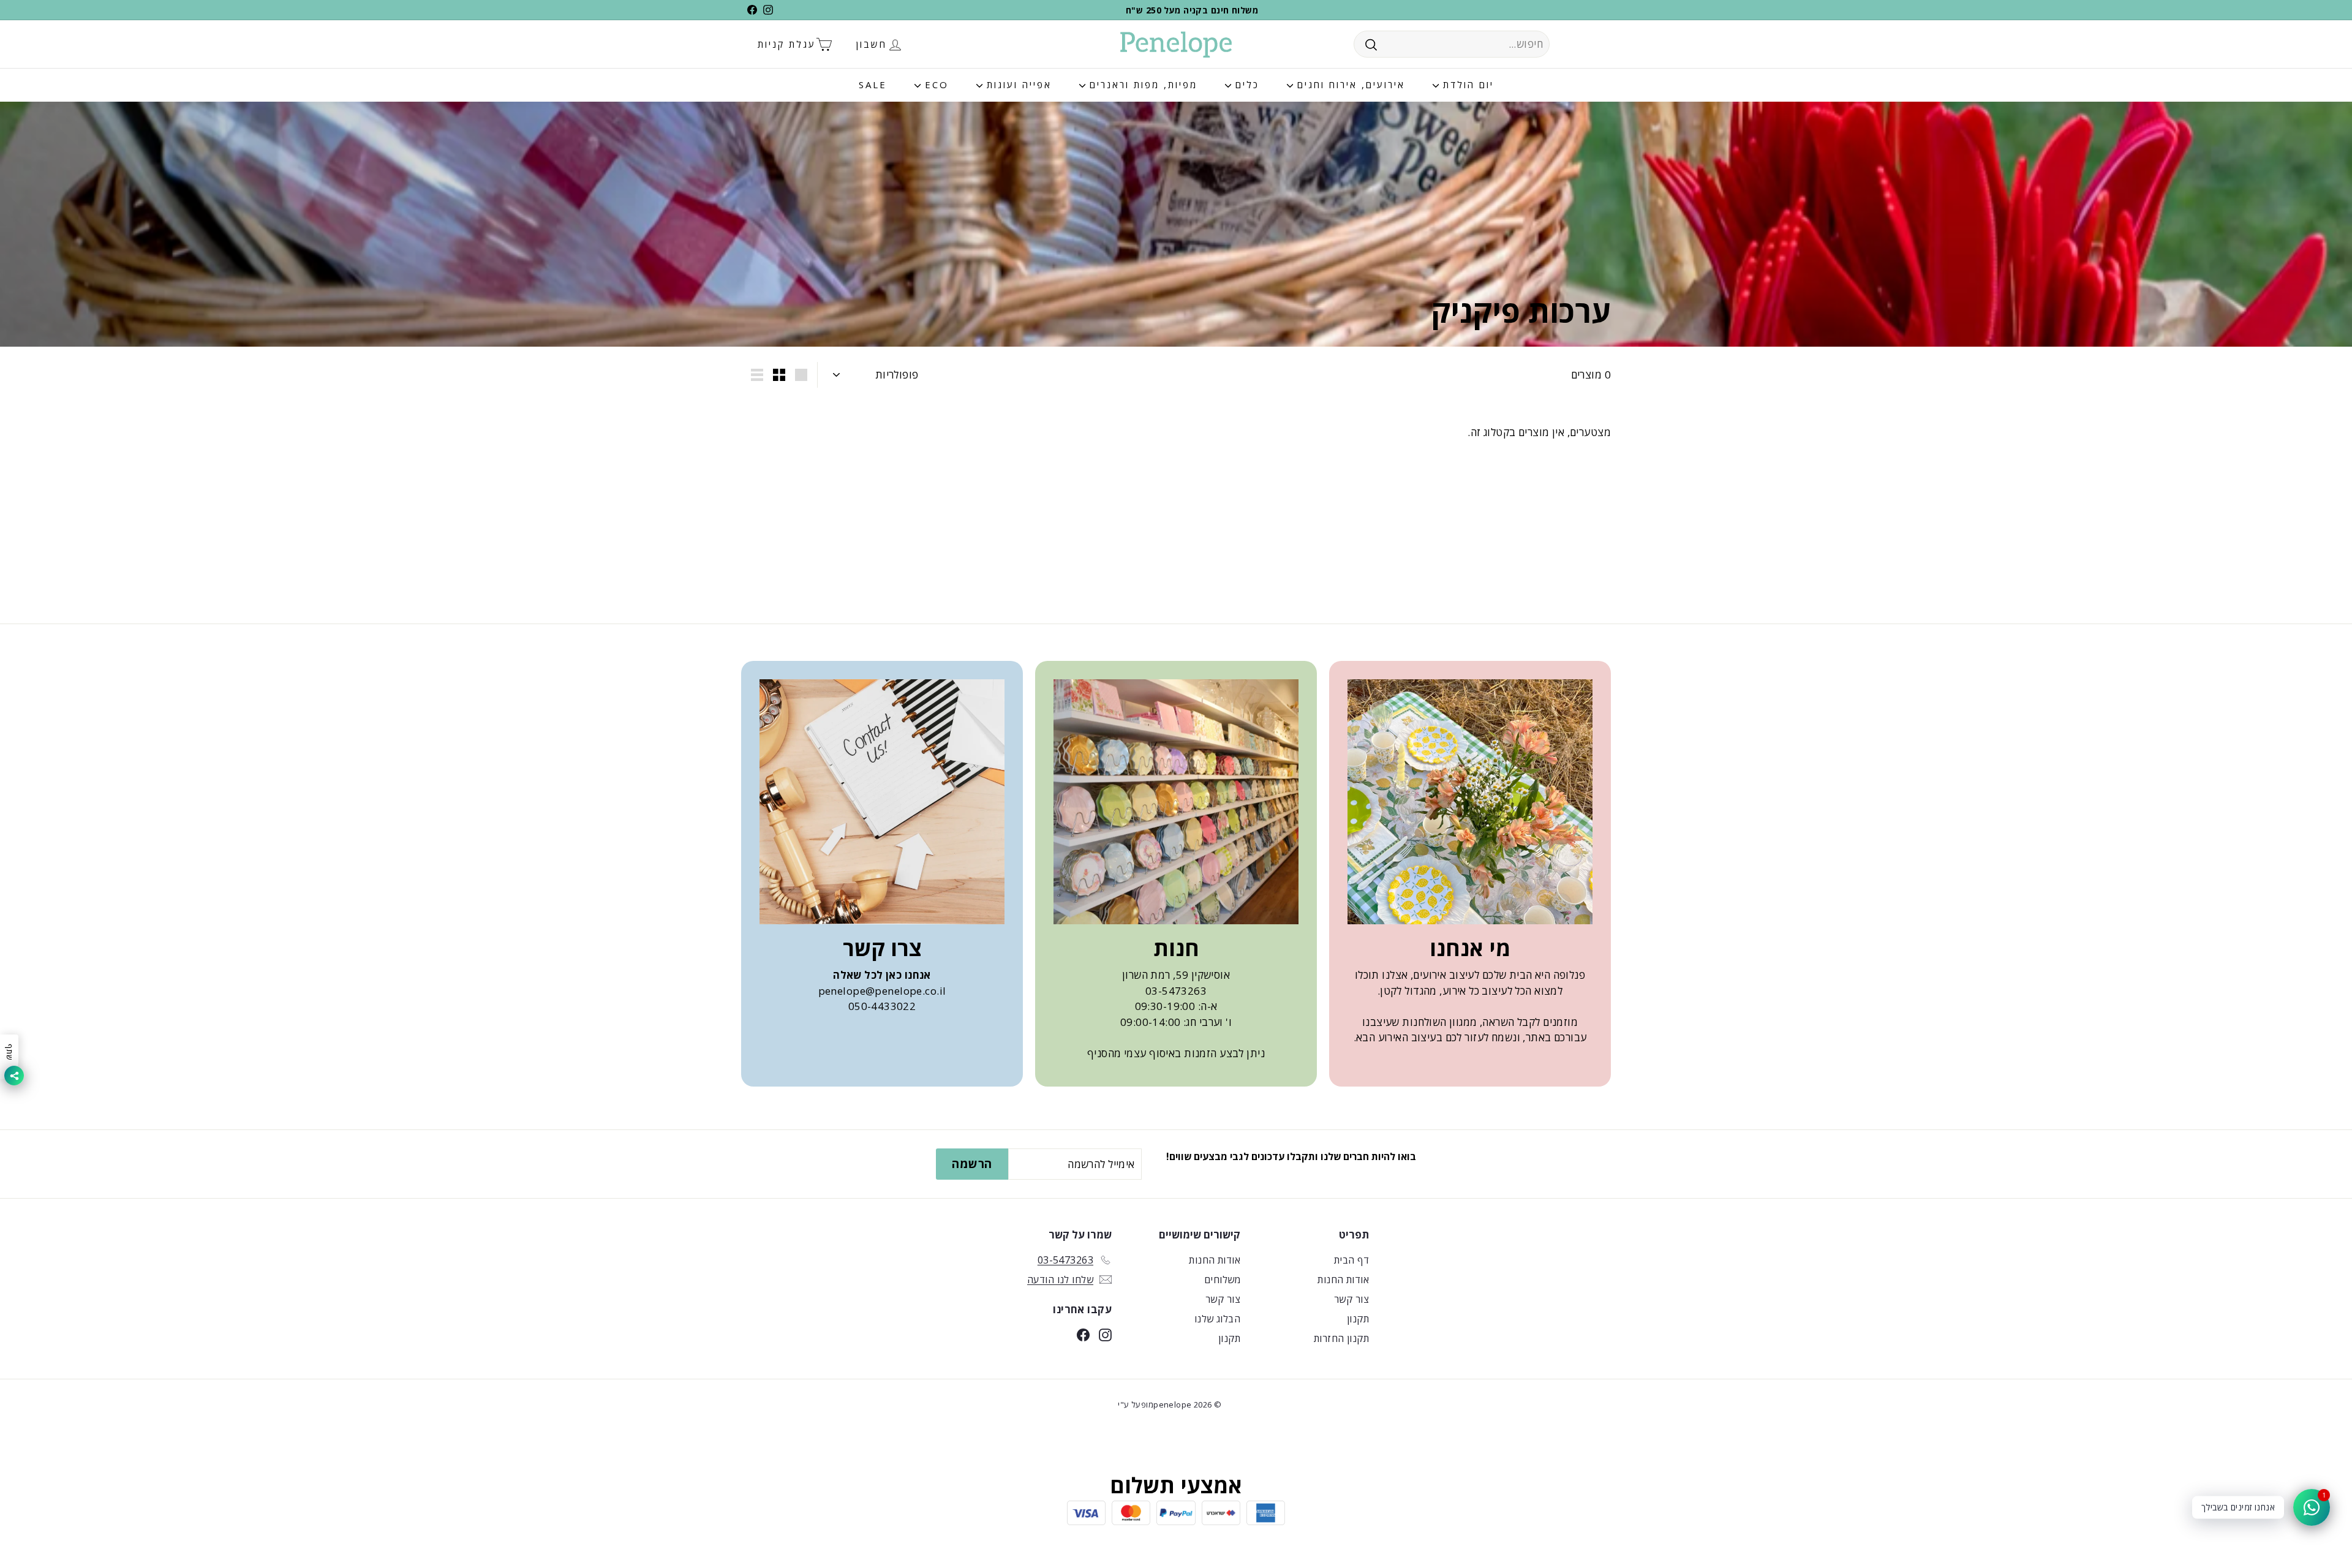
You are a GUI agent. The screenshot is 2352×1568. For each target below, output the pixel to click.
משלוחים (1222, 1280)
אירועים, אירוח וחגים (1349, 85)
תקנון (1358, 1319)
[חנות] (1176, 802)
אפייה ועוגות (1017, 85)
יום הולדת (1466, 85)
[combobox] (1452, 44)
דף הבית (1351, 1260)
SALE (873, 85)
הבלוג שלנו (1217, 1319)
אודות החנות (1343, 1280)
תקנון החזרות (1341, 1338)
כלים (1245, 85)
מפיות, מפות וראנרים (1141, 85)
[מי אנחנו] (1470, 802)
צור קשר (1351, 1299)
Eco (935, 85)
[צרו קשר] (882, 802)
